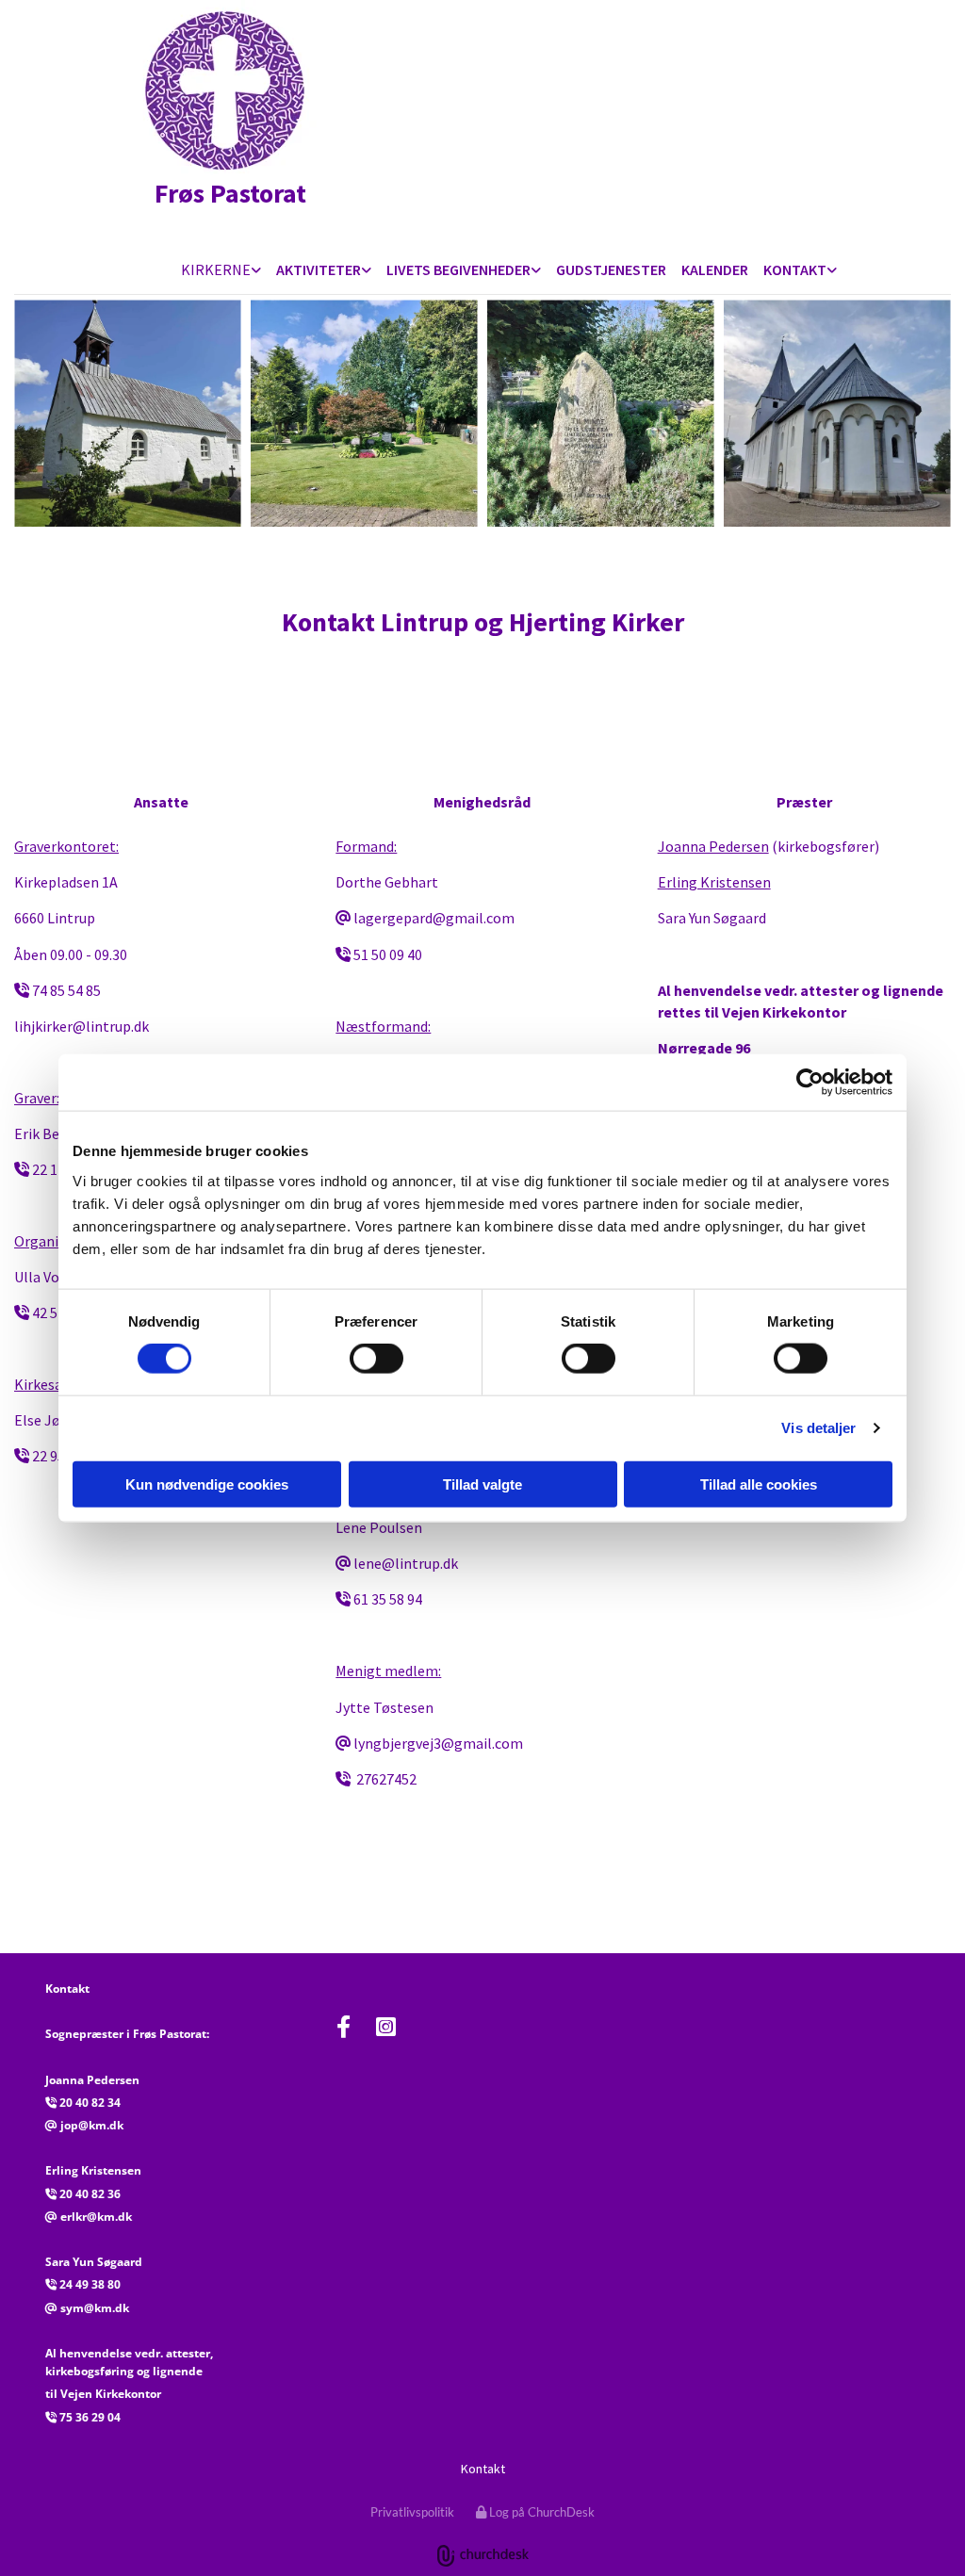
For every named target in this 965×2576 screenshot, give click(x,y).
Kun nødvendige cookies (207, 1484)
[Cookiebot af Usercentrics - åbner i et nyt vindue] (810, 1083)
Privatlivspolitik (412, 2512)
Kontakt (483, 2469)
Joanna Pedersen (713, 846)
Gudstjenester (611, 269)
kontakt (795, 269)
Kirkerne (216, 269)
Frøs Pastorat (213, 193)
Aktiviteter (319, 269)
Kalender (715, 269)
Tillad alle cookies (759, 1484)
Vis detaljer (818, 1428)
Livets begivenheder (458, 269)
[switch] (376, 1359)
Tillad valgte (482, 1484)
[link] (221, 271)
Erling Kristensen (714, 882)
